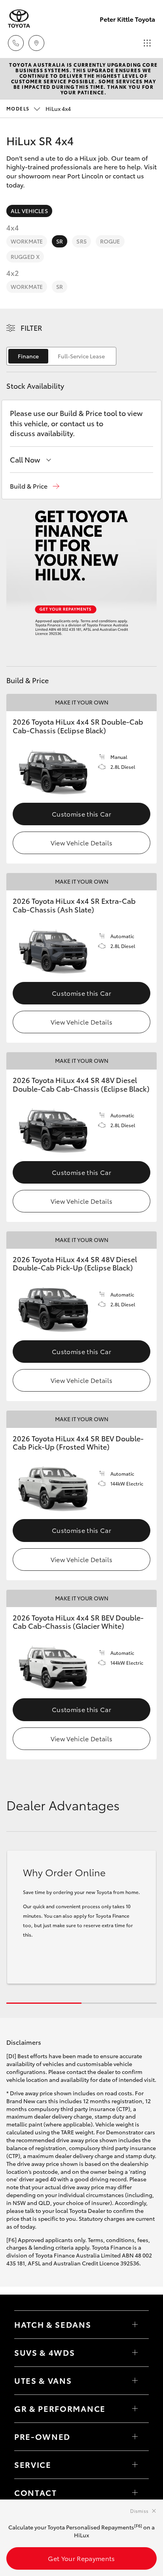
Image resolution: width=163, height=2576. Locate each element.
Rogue (110, 241)
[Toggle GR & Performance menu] (135, 2409)
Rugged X (25, 257)
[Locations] (36, 43)
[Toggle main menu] (147, 43)
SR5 (81, 241)
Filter (31, 328)
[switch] (61, 356)
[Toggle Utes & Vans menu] (135, 2381)
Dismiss (139, 2511)
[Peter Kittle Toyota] (19, 19)
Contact (36, 2492)
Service (33, 2464)
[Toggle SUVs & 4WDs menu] (135, 2353)
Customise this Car (81, 814)
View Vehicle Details (81, 842)
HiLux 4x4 (39, 109)
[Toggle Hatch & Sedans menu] (135, 2325)
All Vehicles (29, 211)
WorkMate (27, 241)
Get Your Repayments (81, 2558)
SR (60, 241)
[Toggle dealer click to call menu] (16, 43)
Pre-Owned (42, 2436)
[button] (35, 486)
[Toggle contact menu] (135, 2437)
